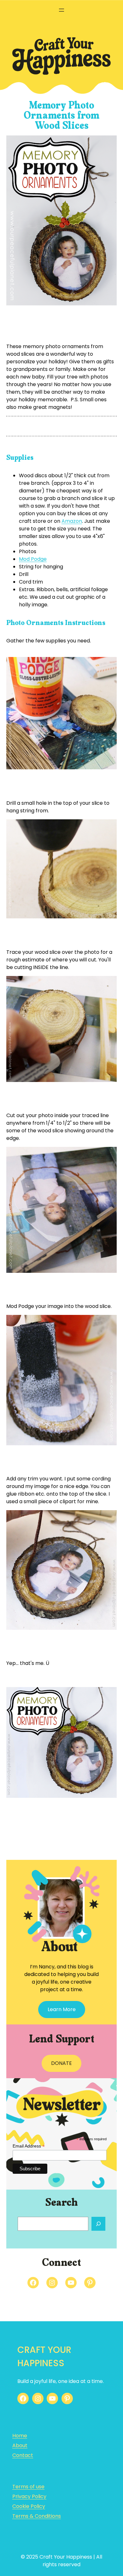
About (20, 2445)
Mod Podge (33, 559)
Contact (23, 2455)
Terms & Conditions (37, 2516)
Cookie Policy (29, 2506)
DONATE (61, 2063)
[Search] (98, 2224)
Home (20, 2436)
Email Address (29, 2146)
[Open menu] (61, 10)
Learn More (62, 2009)
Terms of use (28, 2487)
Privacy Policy (29, 2496)
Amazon (72, 521)
